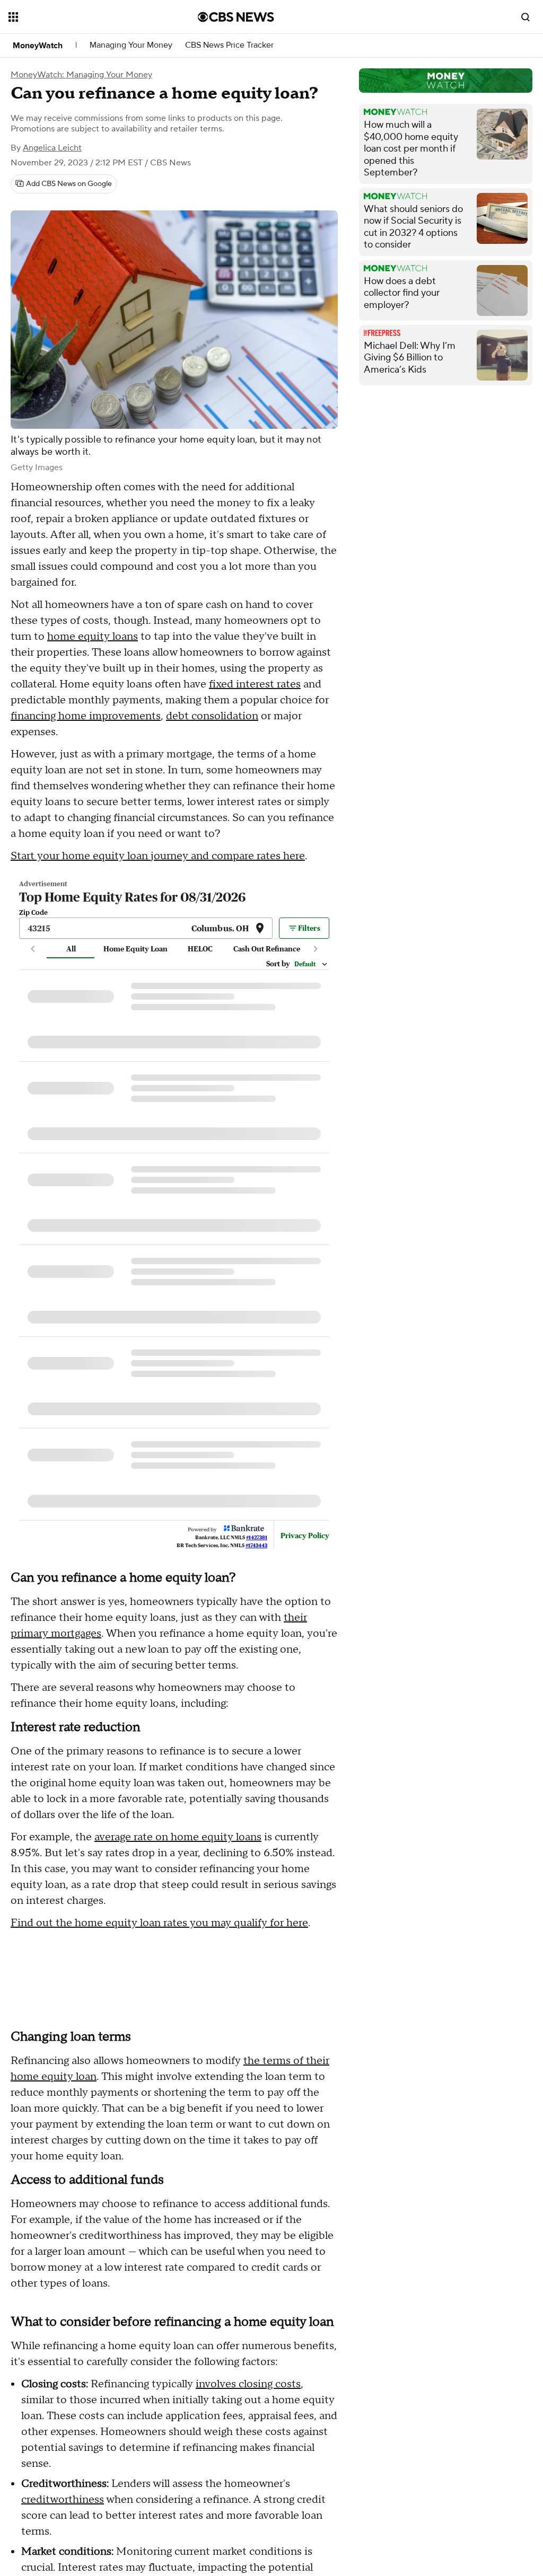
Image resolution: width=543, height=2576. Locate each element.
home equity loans (93, 637)
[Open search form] (526, 17)
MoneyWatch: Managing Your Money (81, 75)
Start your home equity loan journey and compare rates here (158, 856)
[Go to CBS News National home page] (236, 17)
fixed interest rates (255, 684)
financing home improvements (86, 716)
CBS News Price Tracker (229, 45)
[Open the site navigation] (84, 17)
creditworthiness (63, 2554)
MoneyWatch (38, 46)
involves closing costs (248, 2439)
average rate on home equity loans (178, 1892)
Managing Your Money (131, 45)
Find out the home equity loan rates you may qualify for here (159, 1978)
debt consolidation (212, 716)
